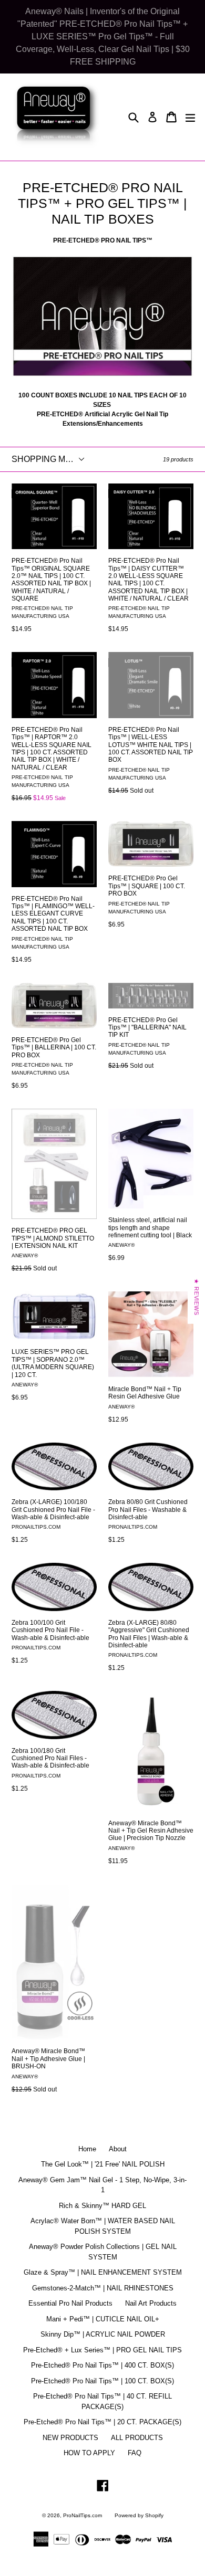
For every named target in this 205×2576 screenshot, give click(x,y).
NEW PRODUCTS (70, 2438)
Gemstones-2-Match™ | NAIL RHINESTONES (103, 2288)
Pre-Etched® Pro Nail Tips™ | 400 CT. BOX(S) (102, 2365)
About (118, 2149)
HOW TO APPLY (89, 2453)
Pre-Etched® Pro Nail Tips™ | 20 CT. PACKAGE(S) (102, 2422)
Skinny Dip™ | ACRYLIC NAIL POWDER (103, 2334)
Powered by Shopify (139, 2515)
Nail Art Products (151, 2303)
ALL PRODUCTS (137, 2438)
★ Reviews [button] (197, 1297)
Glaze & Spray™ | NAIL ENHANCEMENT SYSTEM (103, 2272)
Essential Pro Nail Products (70, 2303)
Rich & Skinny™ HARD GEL (102, 2206)
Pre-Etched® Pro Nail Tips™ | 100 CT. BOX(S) (102, 2381)
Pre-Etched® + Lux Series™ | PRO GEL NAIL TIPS (102, 2350)
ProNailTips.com (83, 2515)
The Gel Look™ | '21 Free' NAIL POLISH (103, 2164)
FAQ (135, 2453)
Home (87, 2149)
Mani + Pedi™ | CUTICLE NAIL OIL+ (103, 2319)
